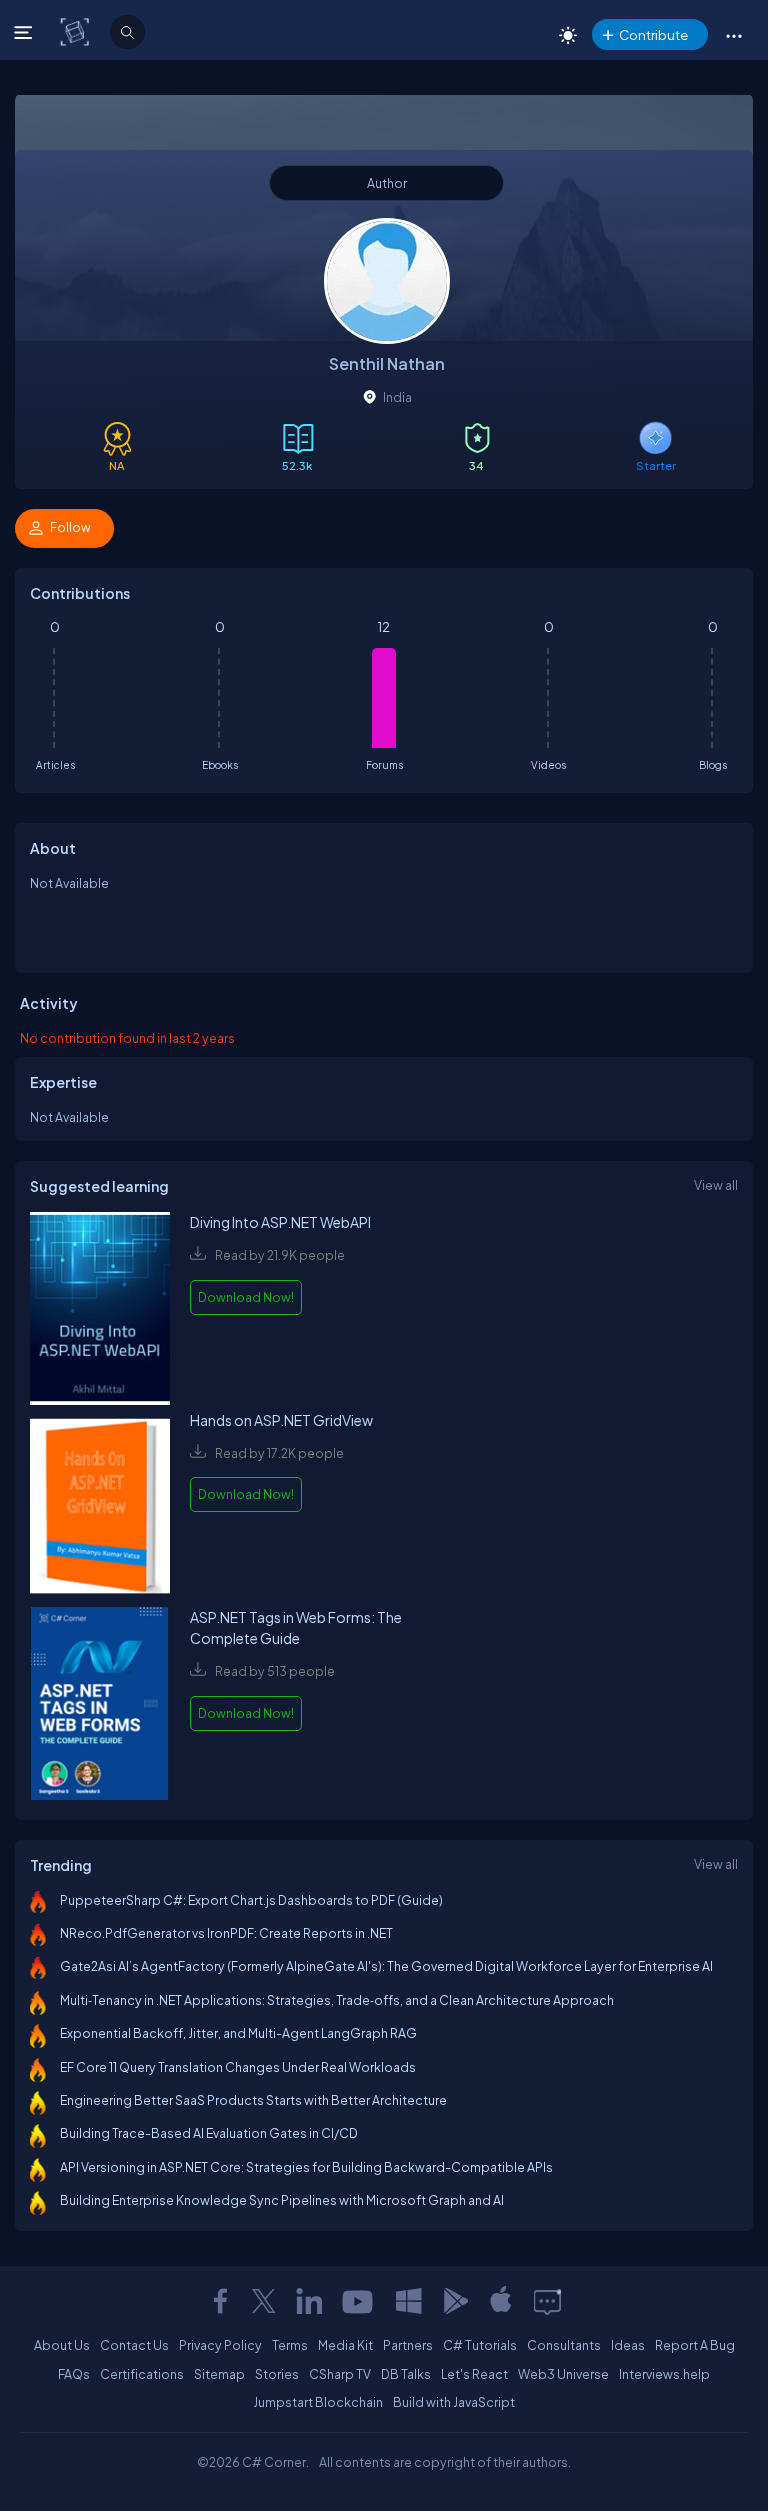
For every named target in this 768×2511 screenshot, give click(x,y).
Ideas (628, 2345)
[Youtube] (359, 2301)
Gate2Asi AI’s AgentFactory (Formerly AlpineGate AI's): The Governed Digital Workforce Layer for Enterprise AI (386, 1966)
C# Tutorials (480, 2345)
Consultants (564, 2345)
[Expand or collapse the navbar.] (25, 32)
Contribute (653, 34)
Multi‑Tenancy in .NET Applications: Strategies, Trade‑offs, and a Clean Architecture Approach (337, 2000)
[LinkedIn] (309, 2301)
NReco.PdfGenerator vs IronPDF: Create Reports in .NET (226, 1933)
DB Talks (406, 2374)
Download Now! (246, 1297)
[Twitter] (264, 2301)
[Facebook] (220, 2301)
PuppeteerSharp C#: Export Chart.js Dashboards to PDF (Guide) (251, 1900)
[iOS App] (501, 2301)
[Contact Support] (547, 2301)
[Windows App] (409, 2301)
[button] (733, 35)
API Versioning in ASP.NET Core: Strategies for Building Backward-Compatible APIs (306, 2167)
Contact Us (134, 2345)
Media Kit (345, 2345)
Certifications (142, 2374)
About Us (62, 2345)
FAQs (74, 2374)
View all (716, 1185)
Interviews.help (664, 2374)
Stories (277, 2374)
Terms (290, 2345)
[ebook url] (100, 1310)
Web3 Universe (563, 2374)
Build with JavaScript (454, 2402)
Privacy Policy (220, 2345)
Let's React (474, 2374)
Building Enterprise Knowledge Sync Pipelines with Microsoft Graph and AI (282, 2200)
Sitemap (219, 2374)
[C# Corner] (76, 31)
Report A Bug (695, 2345)
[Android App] (455, 2301)
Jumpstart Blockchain (318, 2402)
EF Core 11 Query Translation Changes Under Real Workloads (238, 2067)
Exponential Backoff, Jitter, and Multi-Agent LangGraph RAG (238, 2033)
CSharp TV (340, 2374)
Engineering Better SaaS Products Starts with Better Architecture (253, 2100)
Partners (408, 2345)
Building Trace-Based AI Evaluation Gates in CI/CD (209, 2133)
